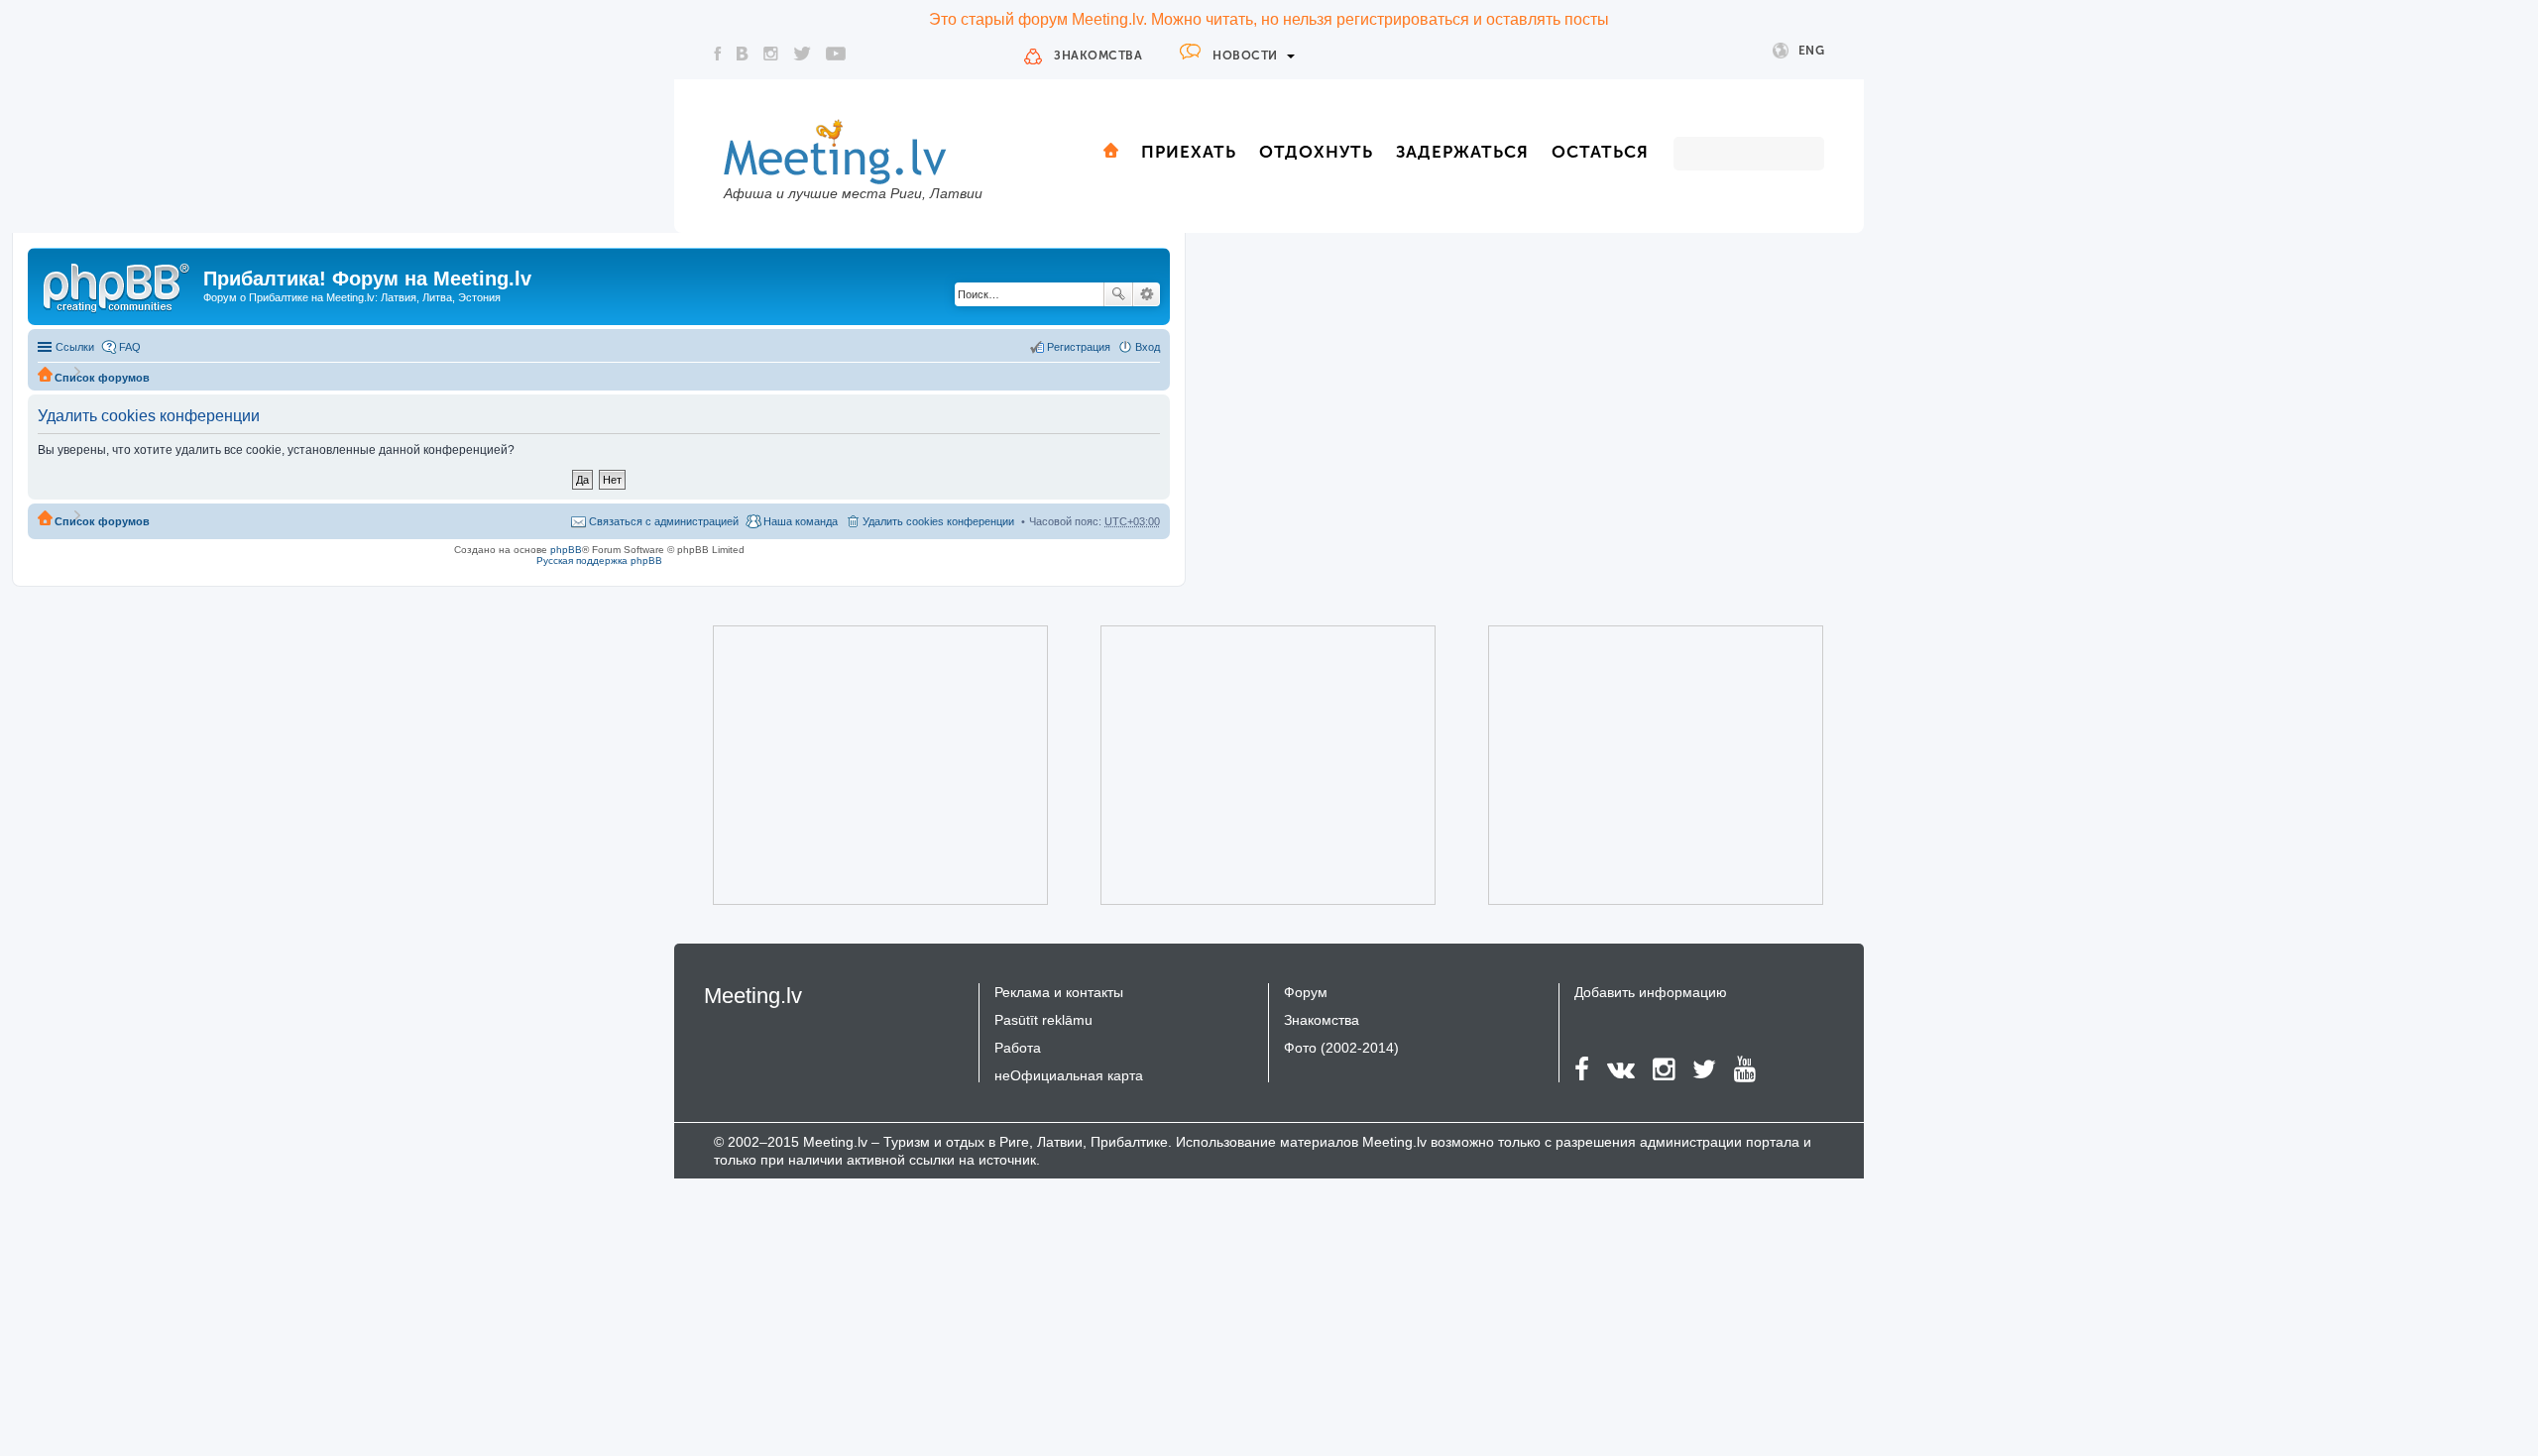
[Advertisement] (853, 765)
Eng (1812, 51)
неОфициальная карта (1069, 1075)
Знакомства (1098, 56)
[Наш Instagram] (771, 54)
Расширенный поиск (1147, 294)
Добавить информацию (1651, 992)
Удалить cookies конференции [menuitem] (938, 521)
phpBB (566, 550)
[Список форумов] (118, 284)
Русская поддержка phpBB (599, 560)
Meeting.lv (753, 996)
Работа (1018, 1048)
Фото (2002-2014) (1341, 1048)
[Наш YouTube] (836, 54)
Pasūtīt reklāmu (1043, 1020)
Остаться (1600, 152)
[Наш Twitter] (802, 54)
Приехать (1189, 152)
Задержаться (1462, 152)
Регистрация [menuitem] (1079, 347)
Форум (1306, 992)
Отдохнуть (1316, 152)
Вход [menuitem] (1148, 347)
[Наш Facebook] (718, 54)
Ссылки (75, 347)
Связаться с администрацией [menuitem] (664, 521)
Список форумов (102, 378)
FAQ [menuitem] (130, 347)
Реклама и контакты (1059, 992)
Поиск (1118, 294)
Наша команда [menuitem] (801, 521)
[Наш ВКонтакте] (743, 54)
